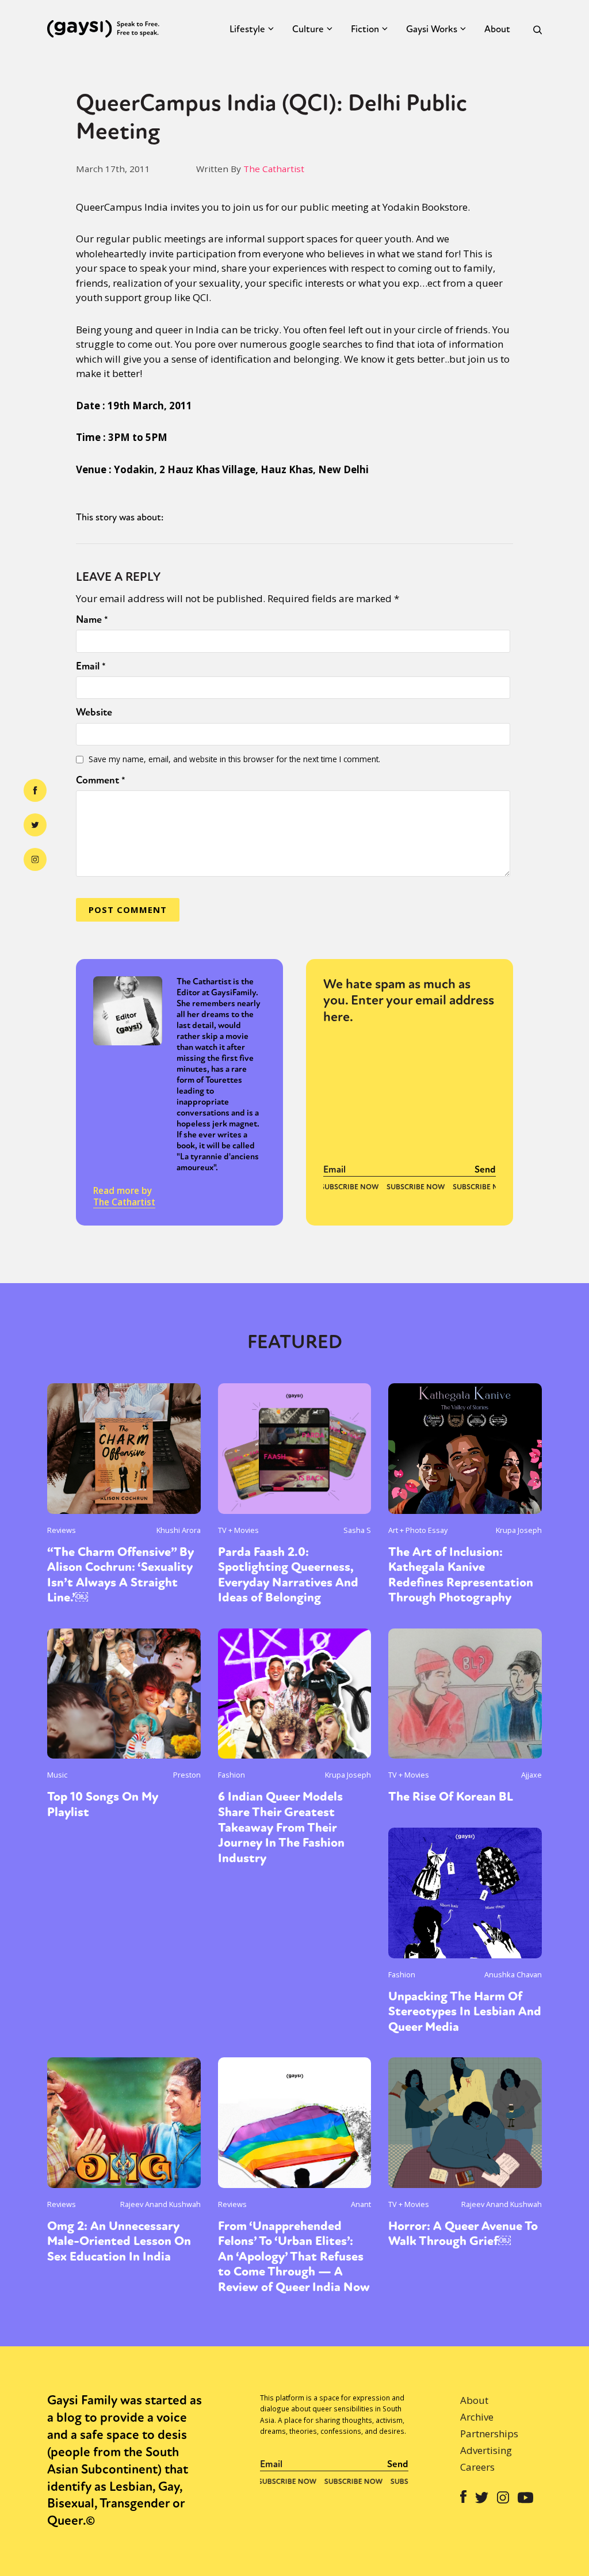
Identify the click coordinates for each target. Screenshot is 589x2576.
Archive (477, 2417)
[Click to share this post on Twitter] (35, 825)
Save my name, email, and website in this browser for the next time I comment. (234, 759)
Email (91, 666)
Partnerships (489, 2434)
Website (94, 712)
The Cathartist (274, 169)
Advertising (486, 2450)
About (497, 29)
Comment (101, 780)
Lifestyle (247, 29)
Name (92, 619)
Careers (477, 2467)
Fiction (365, 29)
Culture (308, 29)
